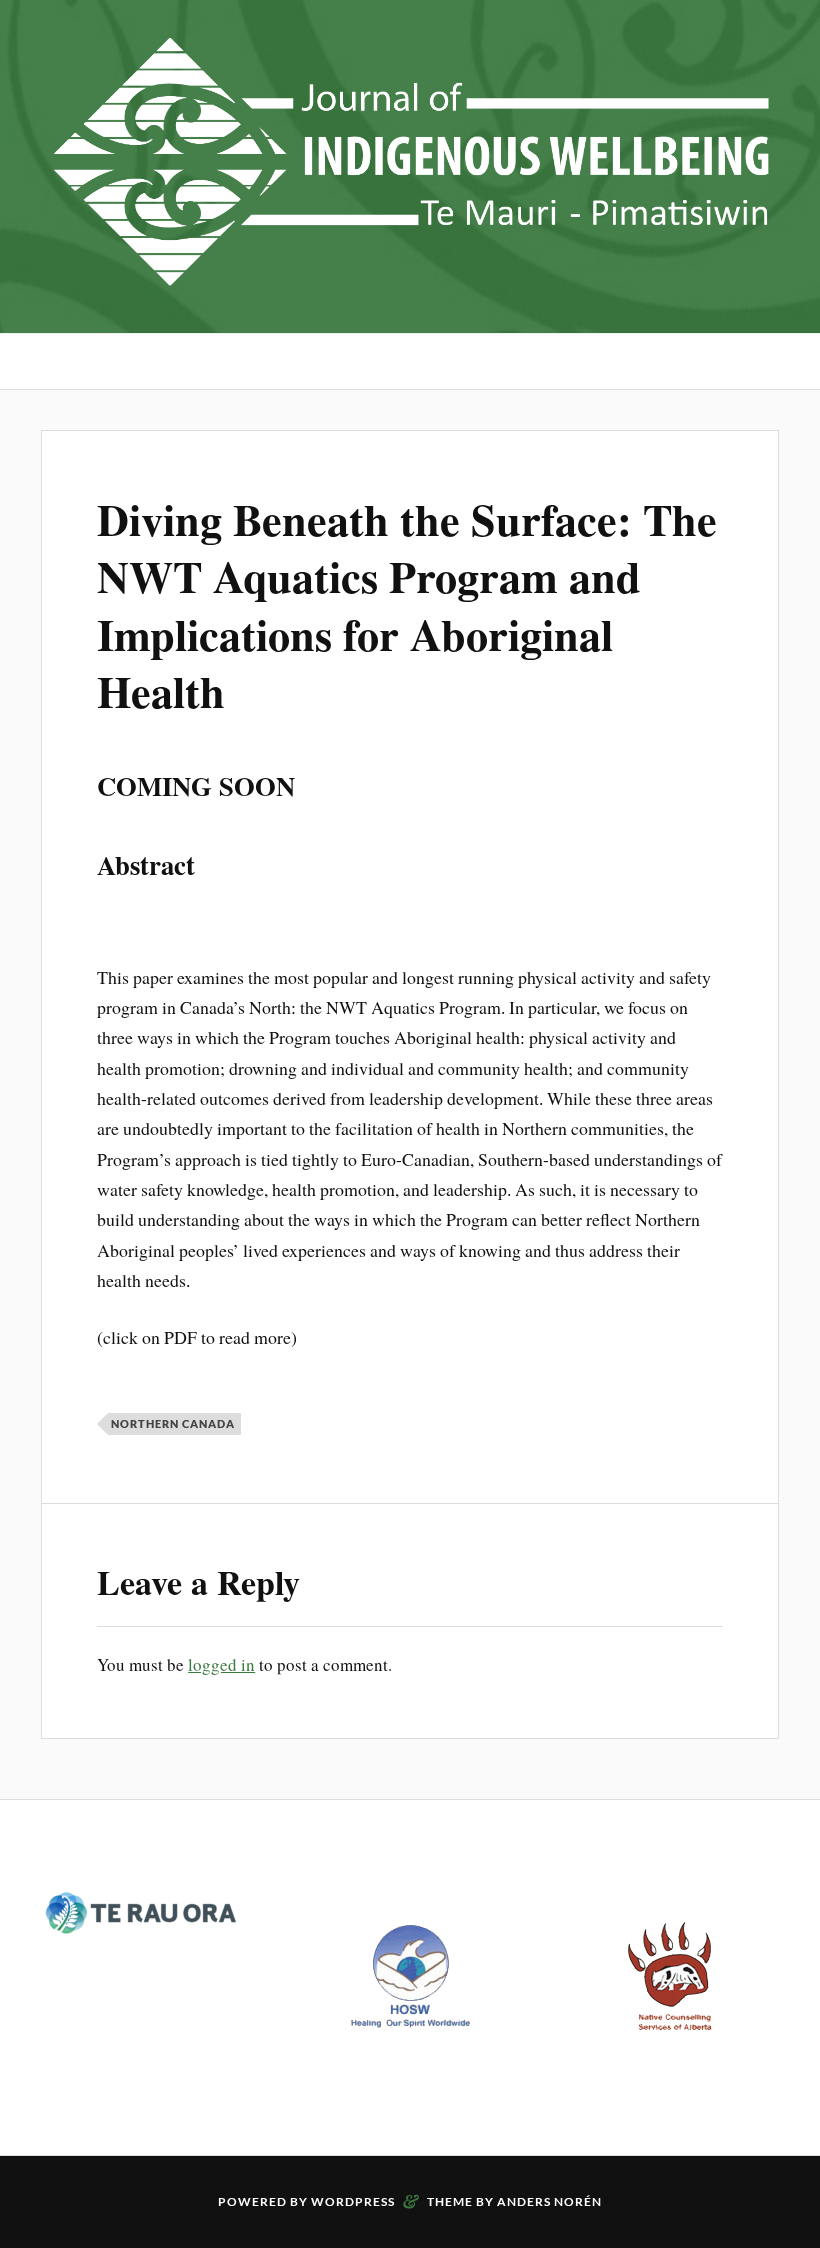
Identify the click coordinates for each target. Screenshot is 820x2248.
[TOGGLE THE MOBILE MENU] (56, 361)
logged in (221, 1664)
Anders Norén (549, 2201)
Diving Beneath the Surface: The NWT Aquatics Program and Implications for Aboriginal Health (407, 605)
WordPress (353, 2201)
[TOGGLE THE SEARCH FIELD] (764, 361)
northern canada (173, 1423)
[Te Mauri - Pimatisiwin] (410, 272)
